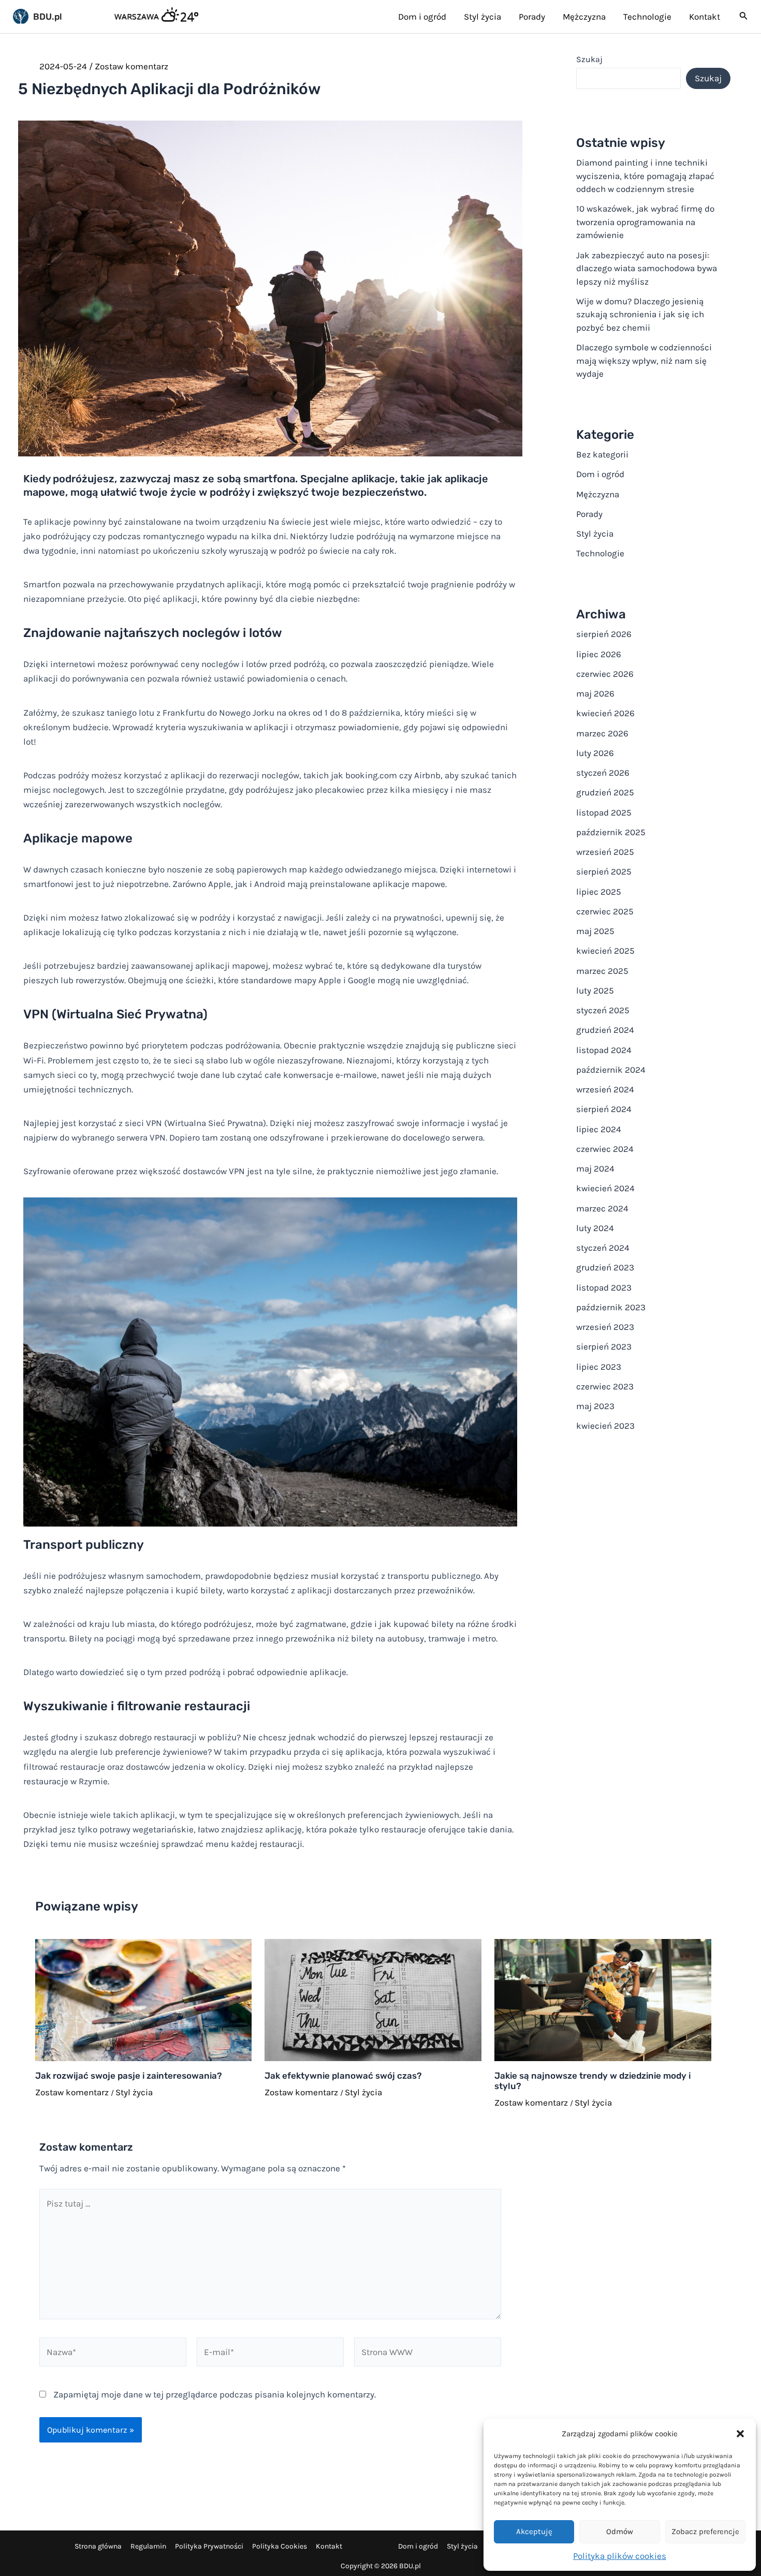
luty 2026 (595, 753)
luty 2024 (595, 1228)
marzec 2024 (602, 1208)
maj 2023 (595, 1406)
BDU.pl (48, 17)
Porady (589, 514)
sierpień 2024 (604, 1109)
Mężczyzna (598, 494)
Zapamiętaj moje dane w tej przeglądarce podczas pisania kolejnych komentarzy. (215, 2394)
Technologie (600, 553)
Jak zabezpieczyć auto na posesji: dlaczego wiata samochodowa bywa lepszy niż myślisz (647, 268)
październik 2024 (611, 1070)
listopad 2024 (604, 1050)
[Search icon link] (744, 18)
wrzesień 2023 (605, 1327)
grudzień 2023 (605, 1267)
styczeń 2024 (603, 1248)
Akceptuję (534, 2531)
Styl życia (134, 2092)
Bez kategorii (602, 454)
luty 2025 (595, 990)
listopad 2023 (604, 1287)
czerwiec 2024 (605, 1149)
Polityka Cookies (280, 2546)
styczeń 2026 (603, 773)
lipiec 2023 (599, 1367)
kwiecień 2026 (605, 713)
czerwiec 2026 (605, 674)
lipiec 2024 (599, 1129)
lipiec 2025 (599, 892)
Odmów (620, 2531)
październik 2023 (611, 1307)
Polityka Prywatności (209, 2546)
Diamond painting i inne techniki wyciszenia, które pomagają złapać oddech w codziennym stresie (645, 176)
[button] (740, 2434)
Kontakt (329, 2546)
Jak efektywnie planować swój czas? (343, 2076)
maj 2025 (595, 931)
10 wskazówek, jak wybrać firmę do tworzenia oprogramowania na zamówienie (645, 222)
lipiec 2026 (599, 654)
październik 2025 (611, 832)
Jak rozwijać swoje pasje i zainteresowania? (129, 2076)
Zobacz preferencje (705, 2531)
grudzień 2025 (605, 792)
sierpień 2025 (604, 871)
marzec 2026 (602, 733)
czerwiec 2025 (605, 911)
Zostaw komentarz (131, 66)
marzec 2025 (602, 971)
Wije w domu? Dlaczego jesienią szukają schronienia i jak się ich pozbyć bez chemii (640, 314)
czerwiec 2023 (605, 1386)
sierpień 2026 (604, 634)
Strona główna (98, 2546)
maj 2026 (595, 693)
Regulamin (148, 2546)
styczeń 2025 (603, 1010)
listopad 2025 (604, 812)
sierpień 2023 (604, 1346)
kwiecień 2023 (605, 1426)
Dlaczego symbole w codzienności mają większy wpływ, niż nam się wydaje (644, 360)
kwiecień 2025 (605, 951)
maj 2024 (595, 1168)
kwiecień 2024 (605, 1188)
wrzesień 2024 (605, 1089)
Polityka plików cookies (620, 2556)
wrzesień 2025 (605, 852)
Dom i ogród (600, 474)
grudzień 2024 (605, 1030)
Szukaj (589, 59)
